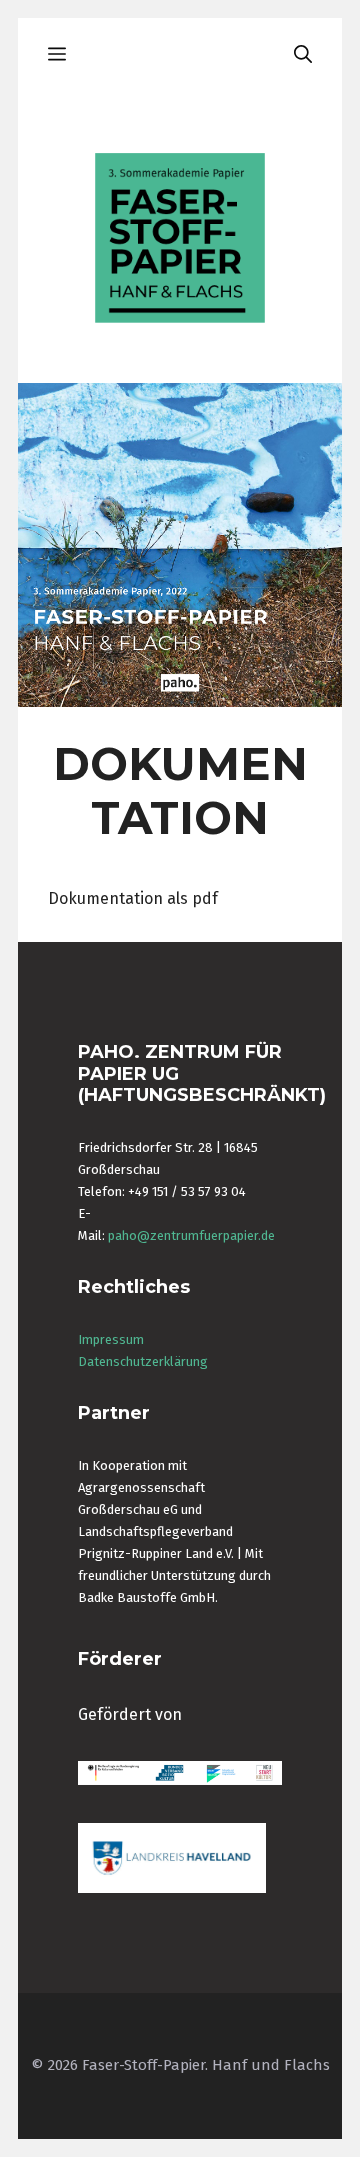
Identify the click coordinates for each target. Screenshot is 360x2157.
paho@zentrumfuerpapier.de (191, 1235)
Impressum (111, 1339)
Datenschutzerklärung (143, 1361)
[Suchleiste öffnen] (303, 55)
